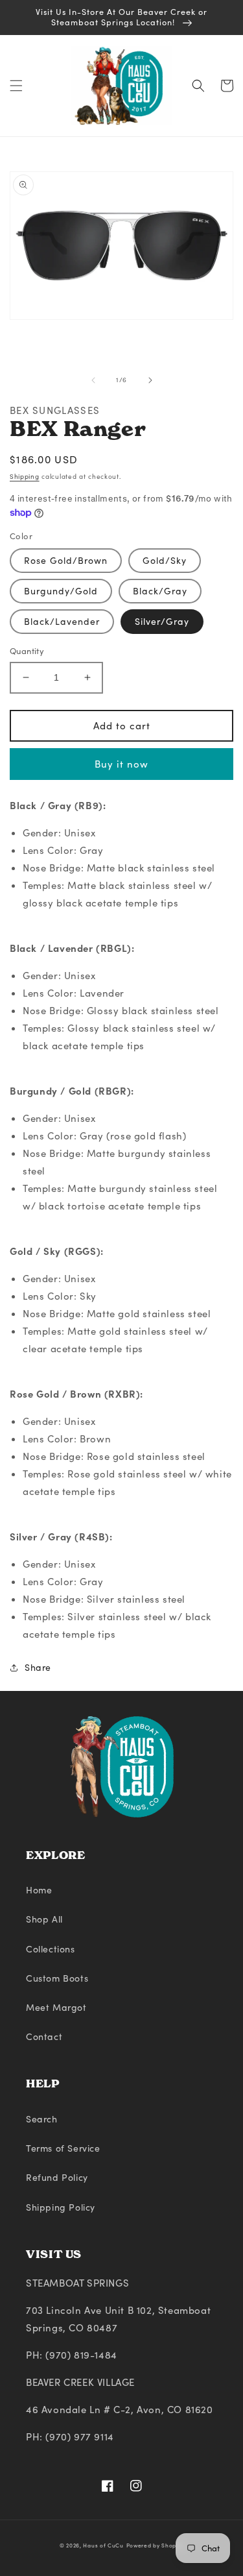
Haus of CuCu (103, 2545)
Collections (51, 1949)
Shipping (25, 476)
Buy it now (121, 764)
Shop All (44, 1919)
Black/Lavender (62, 621)
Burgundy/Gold (61, 591)
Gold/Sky (165, 560)
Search (42, 2119)
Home (39, 1890)
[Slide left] (93, 380)
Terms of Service (63, 2148)
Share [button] (38, 1667)
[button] (16, 86)
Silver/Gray (162, 621)
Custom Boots (57, 1978)
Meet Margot (56, 2007)
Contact (44, 2036)
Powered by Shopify (155, 2545)
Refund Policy (57, 2177)
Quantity (27, 651)
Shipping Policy (61, 2207)
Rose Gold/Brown (66, 560)
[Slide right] (150, 380)
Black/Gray (160, 591)
